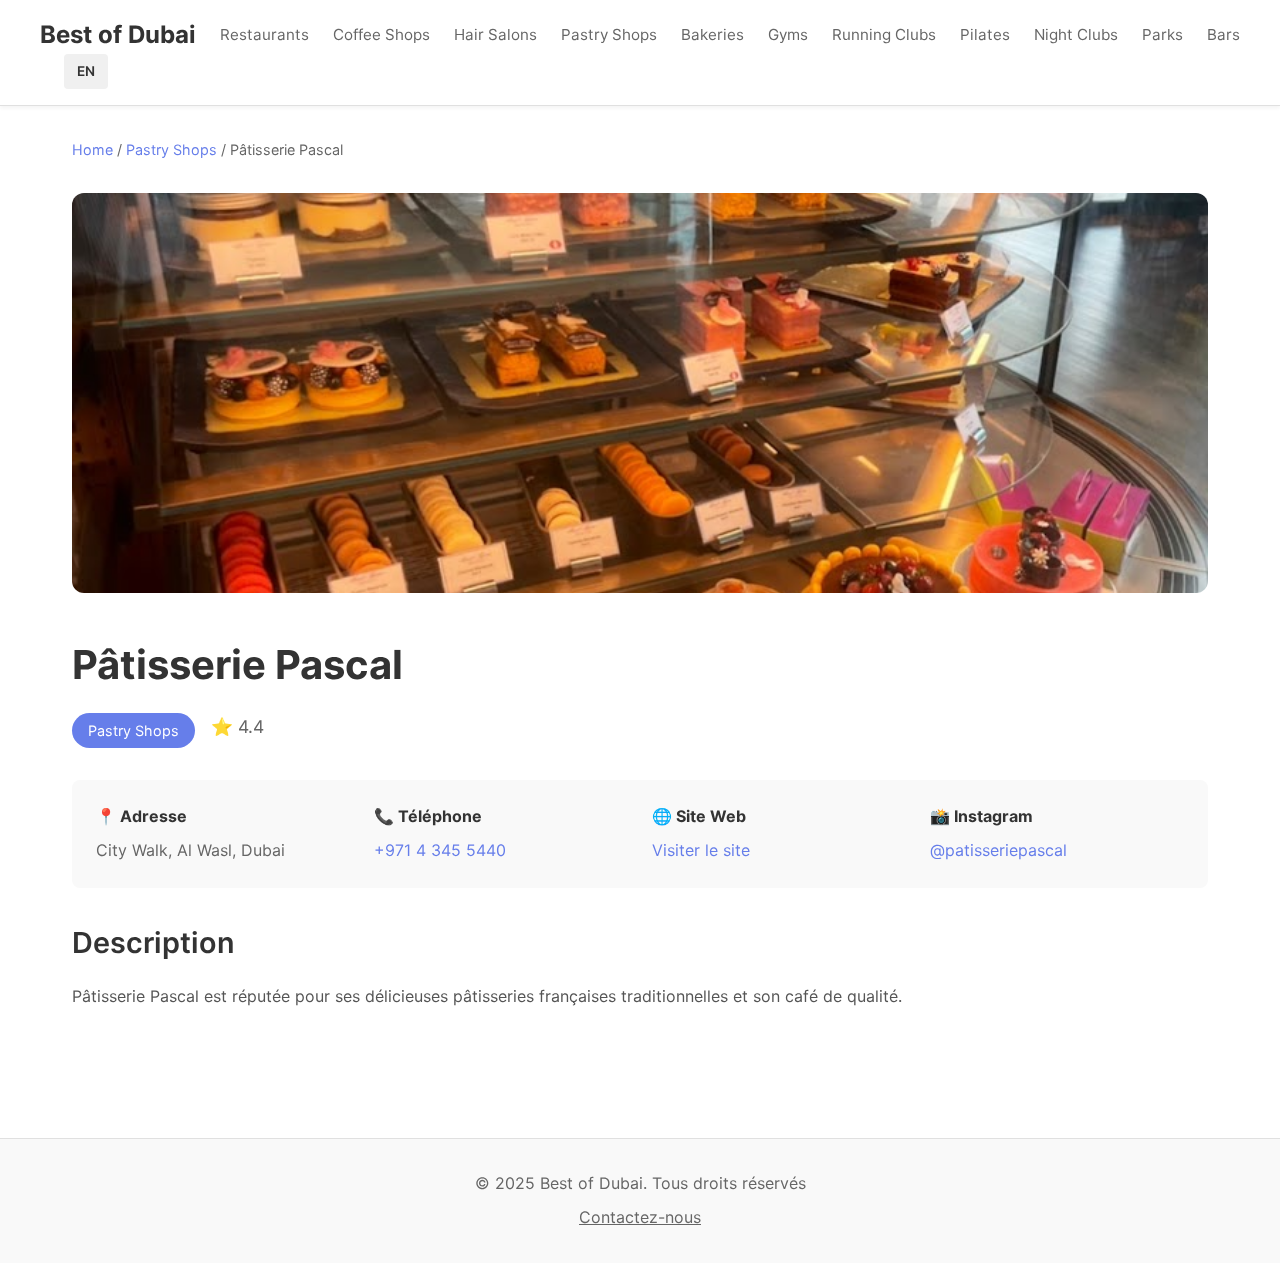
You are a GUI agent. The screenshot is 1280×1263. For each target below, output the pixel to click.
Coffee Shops (381, 34)
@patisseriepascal (998, 850)
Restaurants (264, 34)
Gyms (788, 34)
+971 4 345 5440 (440, 850)
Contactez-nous (640, 1217)
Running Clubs (884, 34)
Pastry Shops (609, 34)
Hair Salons (495, 34)
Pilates (985, 34)
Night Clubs (1076, 34)
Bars (1223, 34)
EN (86, 71)
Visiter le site (701, 850)
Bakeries (712, 34)
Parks (1162, 34)
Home (92, 149)
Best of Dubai (118, 34)
